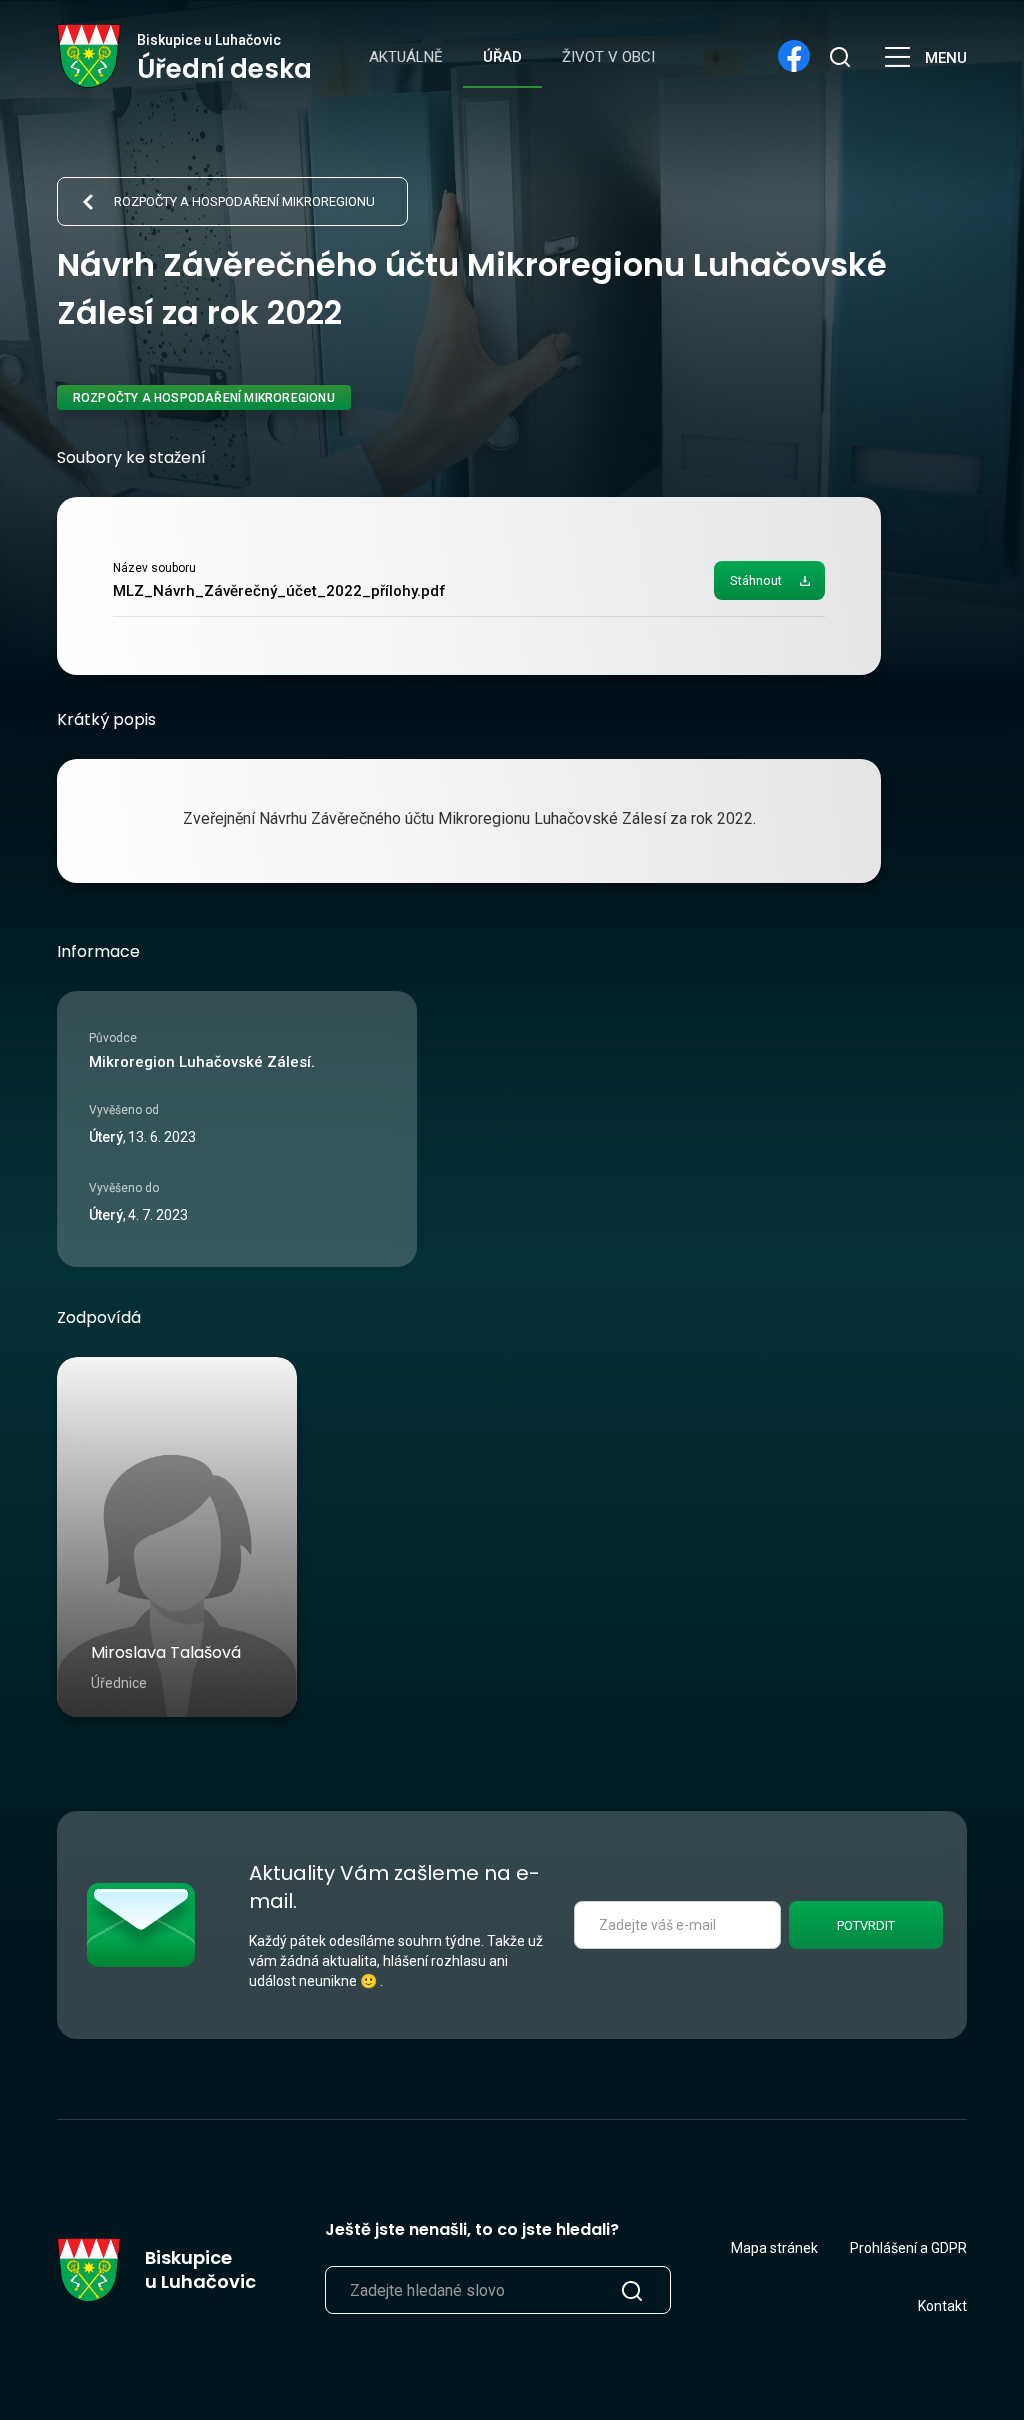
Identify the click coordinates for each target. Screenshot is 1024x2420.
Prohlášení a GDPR (908, 2248)
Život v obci (608, 57)
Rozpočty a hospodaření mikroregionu (244, 201)
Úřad (502, 57)
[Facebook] (794, 56)
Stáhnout (756, 580)
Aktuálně (406, 57)
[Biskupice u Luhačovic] (89, 56)
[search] (839, 56)
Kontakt (942, 2306)
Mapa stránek (774, 2248)
